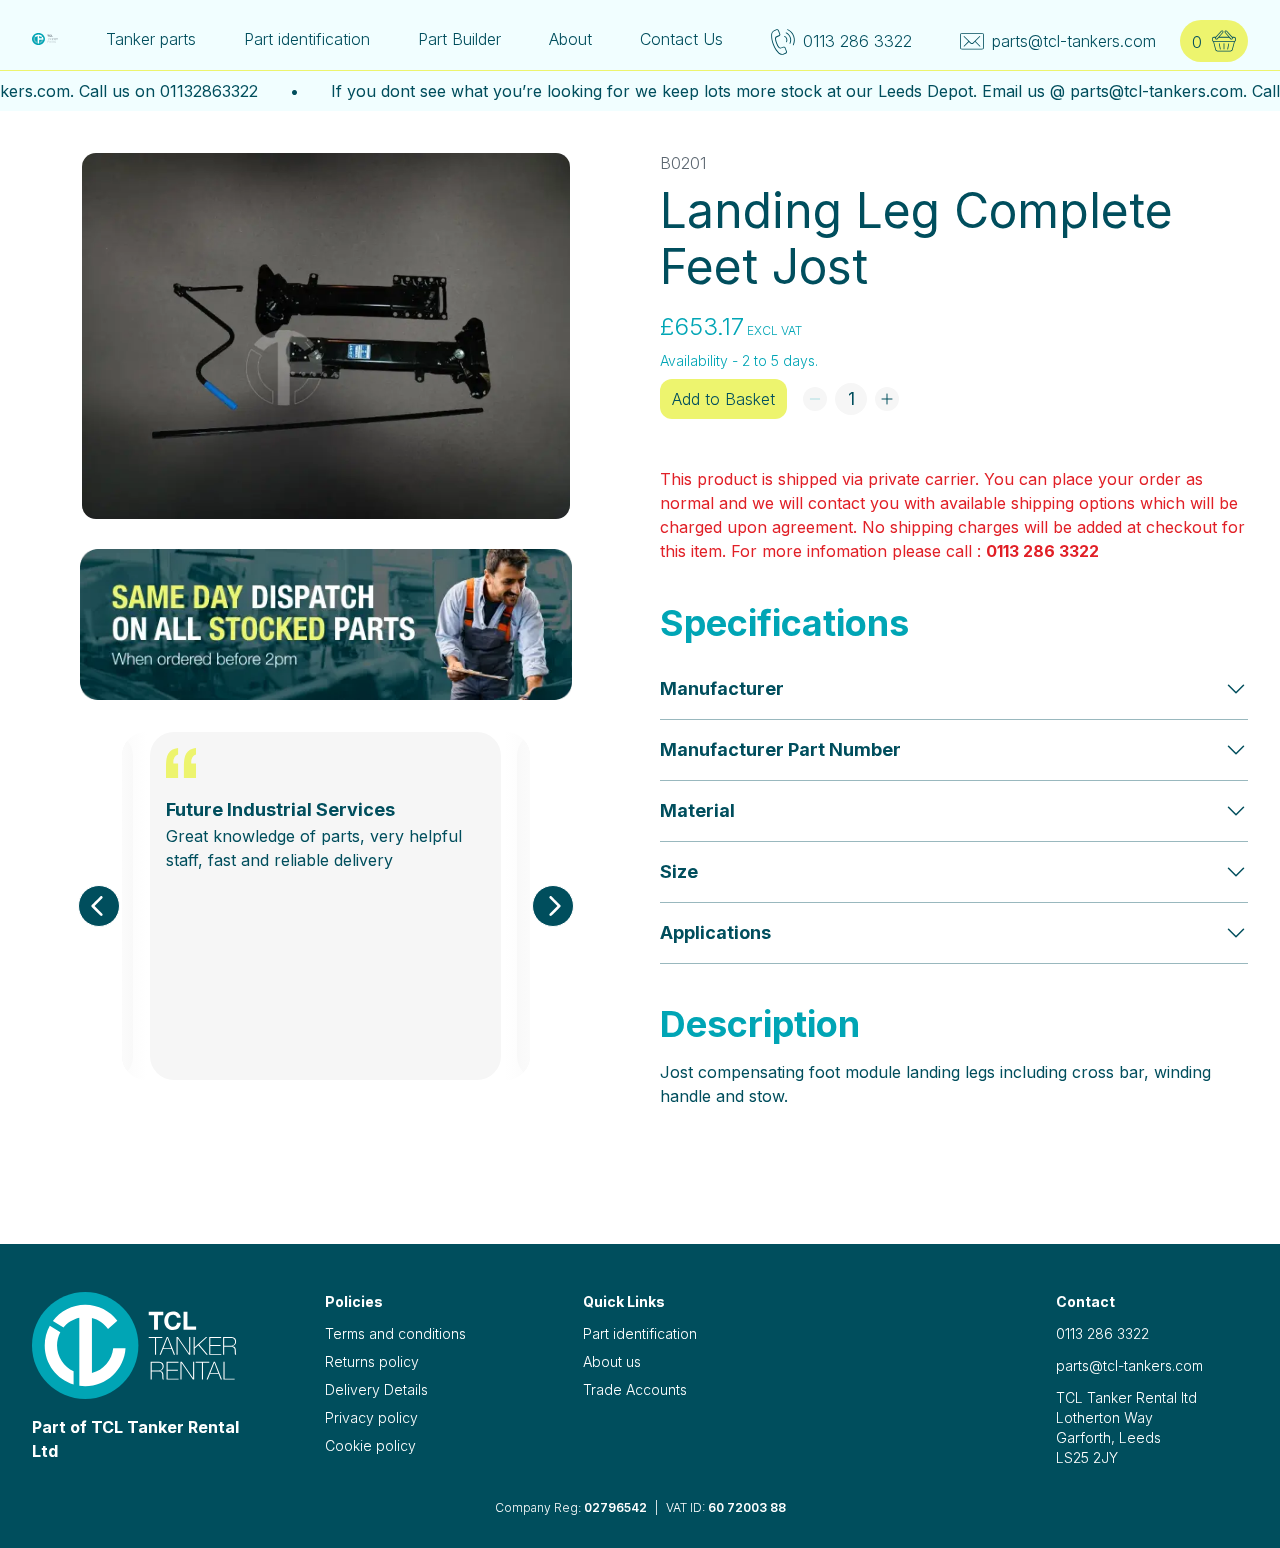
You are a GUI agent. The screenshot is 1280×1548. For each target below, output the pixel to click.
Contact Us (681, 39)
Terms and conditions (395, 1333)
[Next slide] (553, 906)
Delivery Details (376, 1389)
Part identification (307, 39)
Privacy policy (371, 1417)
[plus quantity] (887, 399)
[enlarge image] (326, 336)
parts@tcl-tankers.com (1129, 1365)
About (570, 39)
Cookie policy (370, 1445)
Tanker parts (151, 39)
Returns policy (372, 1361)
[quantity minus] (815, 399)
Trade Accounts (635, 1389)
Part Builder (459, 39)
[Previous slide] (99, 906)
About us (612, 1361)
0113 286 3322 (1042, 551)
